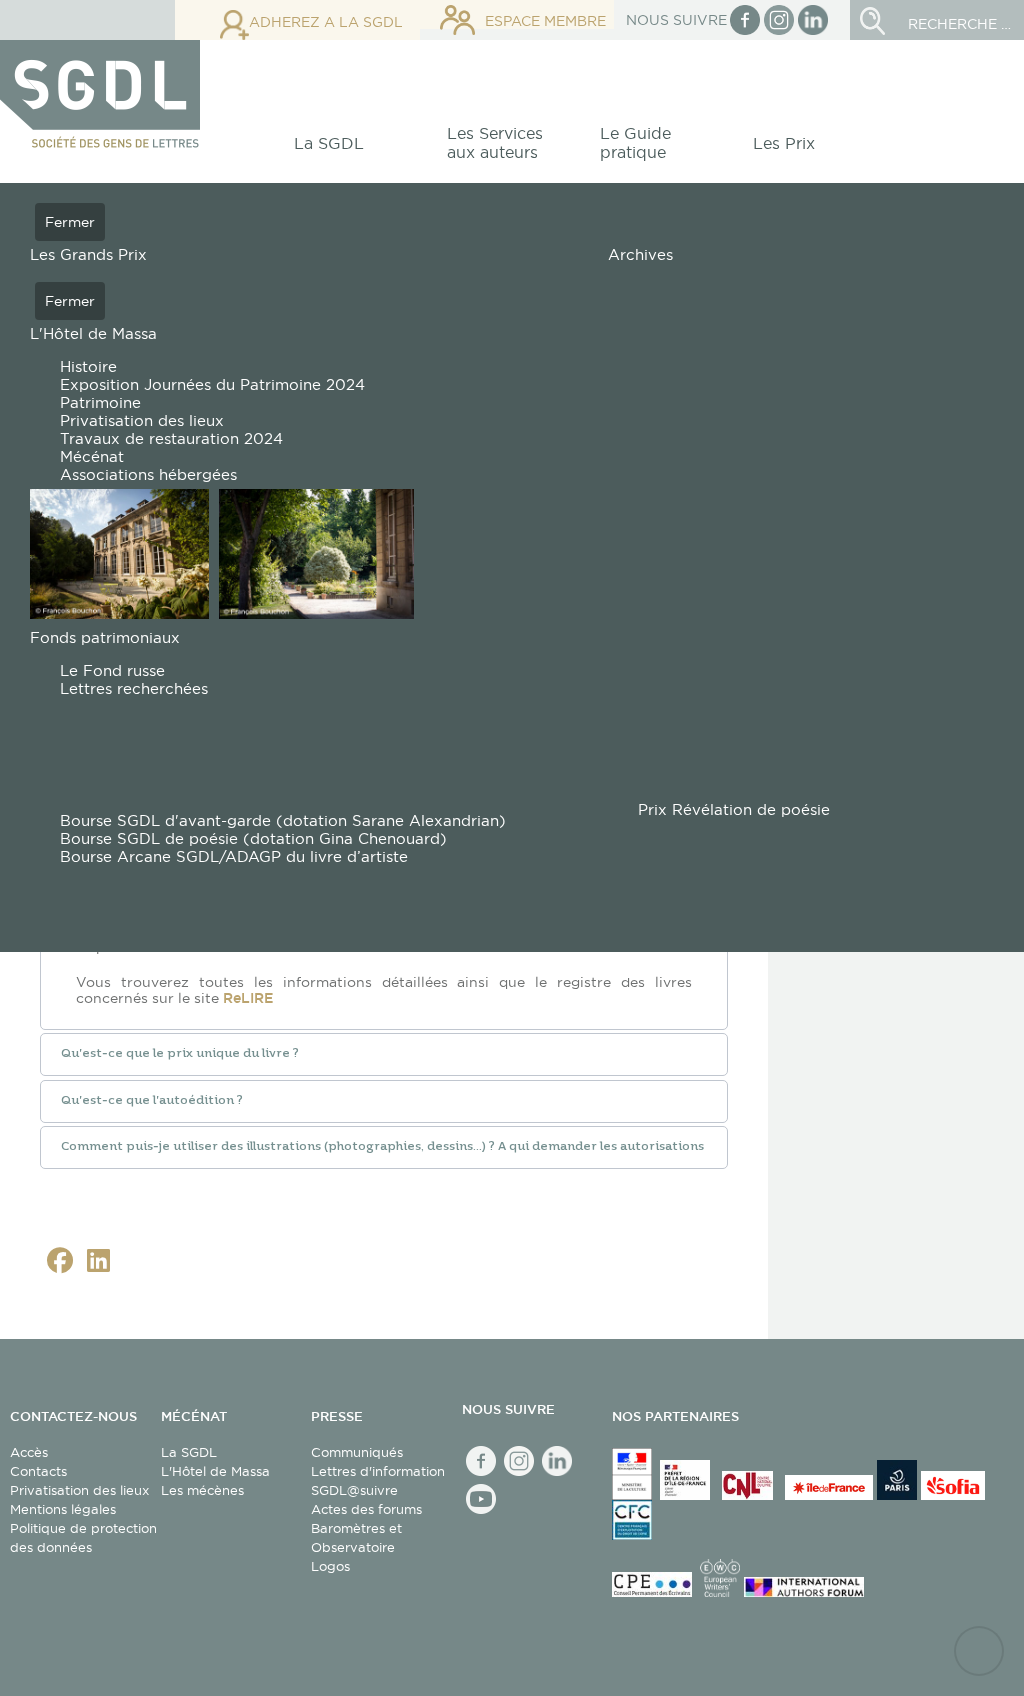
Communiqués (357, 1452)
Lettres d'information (378, 1471)
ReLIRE (248, 998)
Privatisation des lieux (79, 1490)
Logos (330, 1566)
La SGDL (189, 1452)
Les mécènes (202, 1490)
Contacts (38, 1471)
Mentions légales (63, 1509)
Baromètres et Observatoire (356, 1537)
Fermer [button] (70, 222)
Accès (29, 1452)
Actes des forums (366, 1509)
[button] (340, 148)
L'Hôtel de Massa (215, 1471)
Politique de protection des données (83, 1537)
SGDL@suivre (354, 1490)
